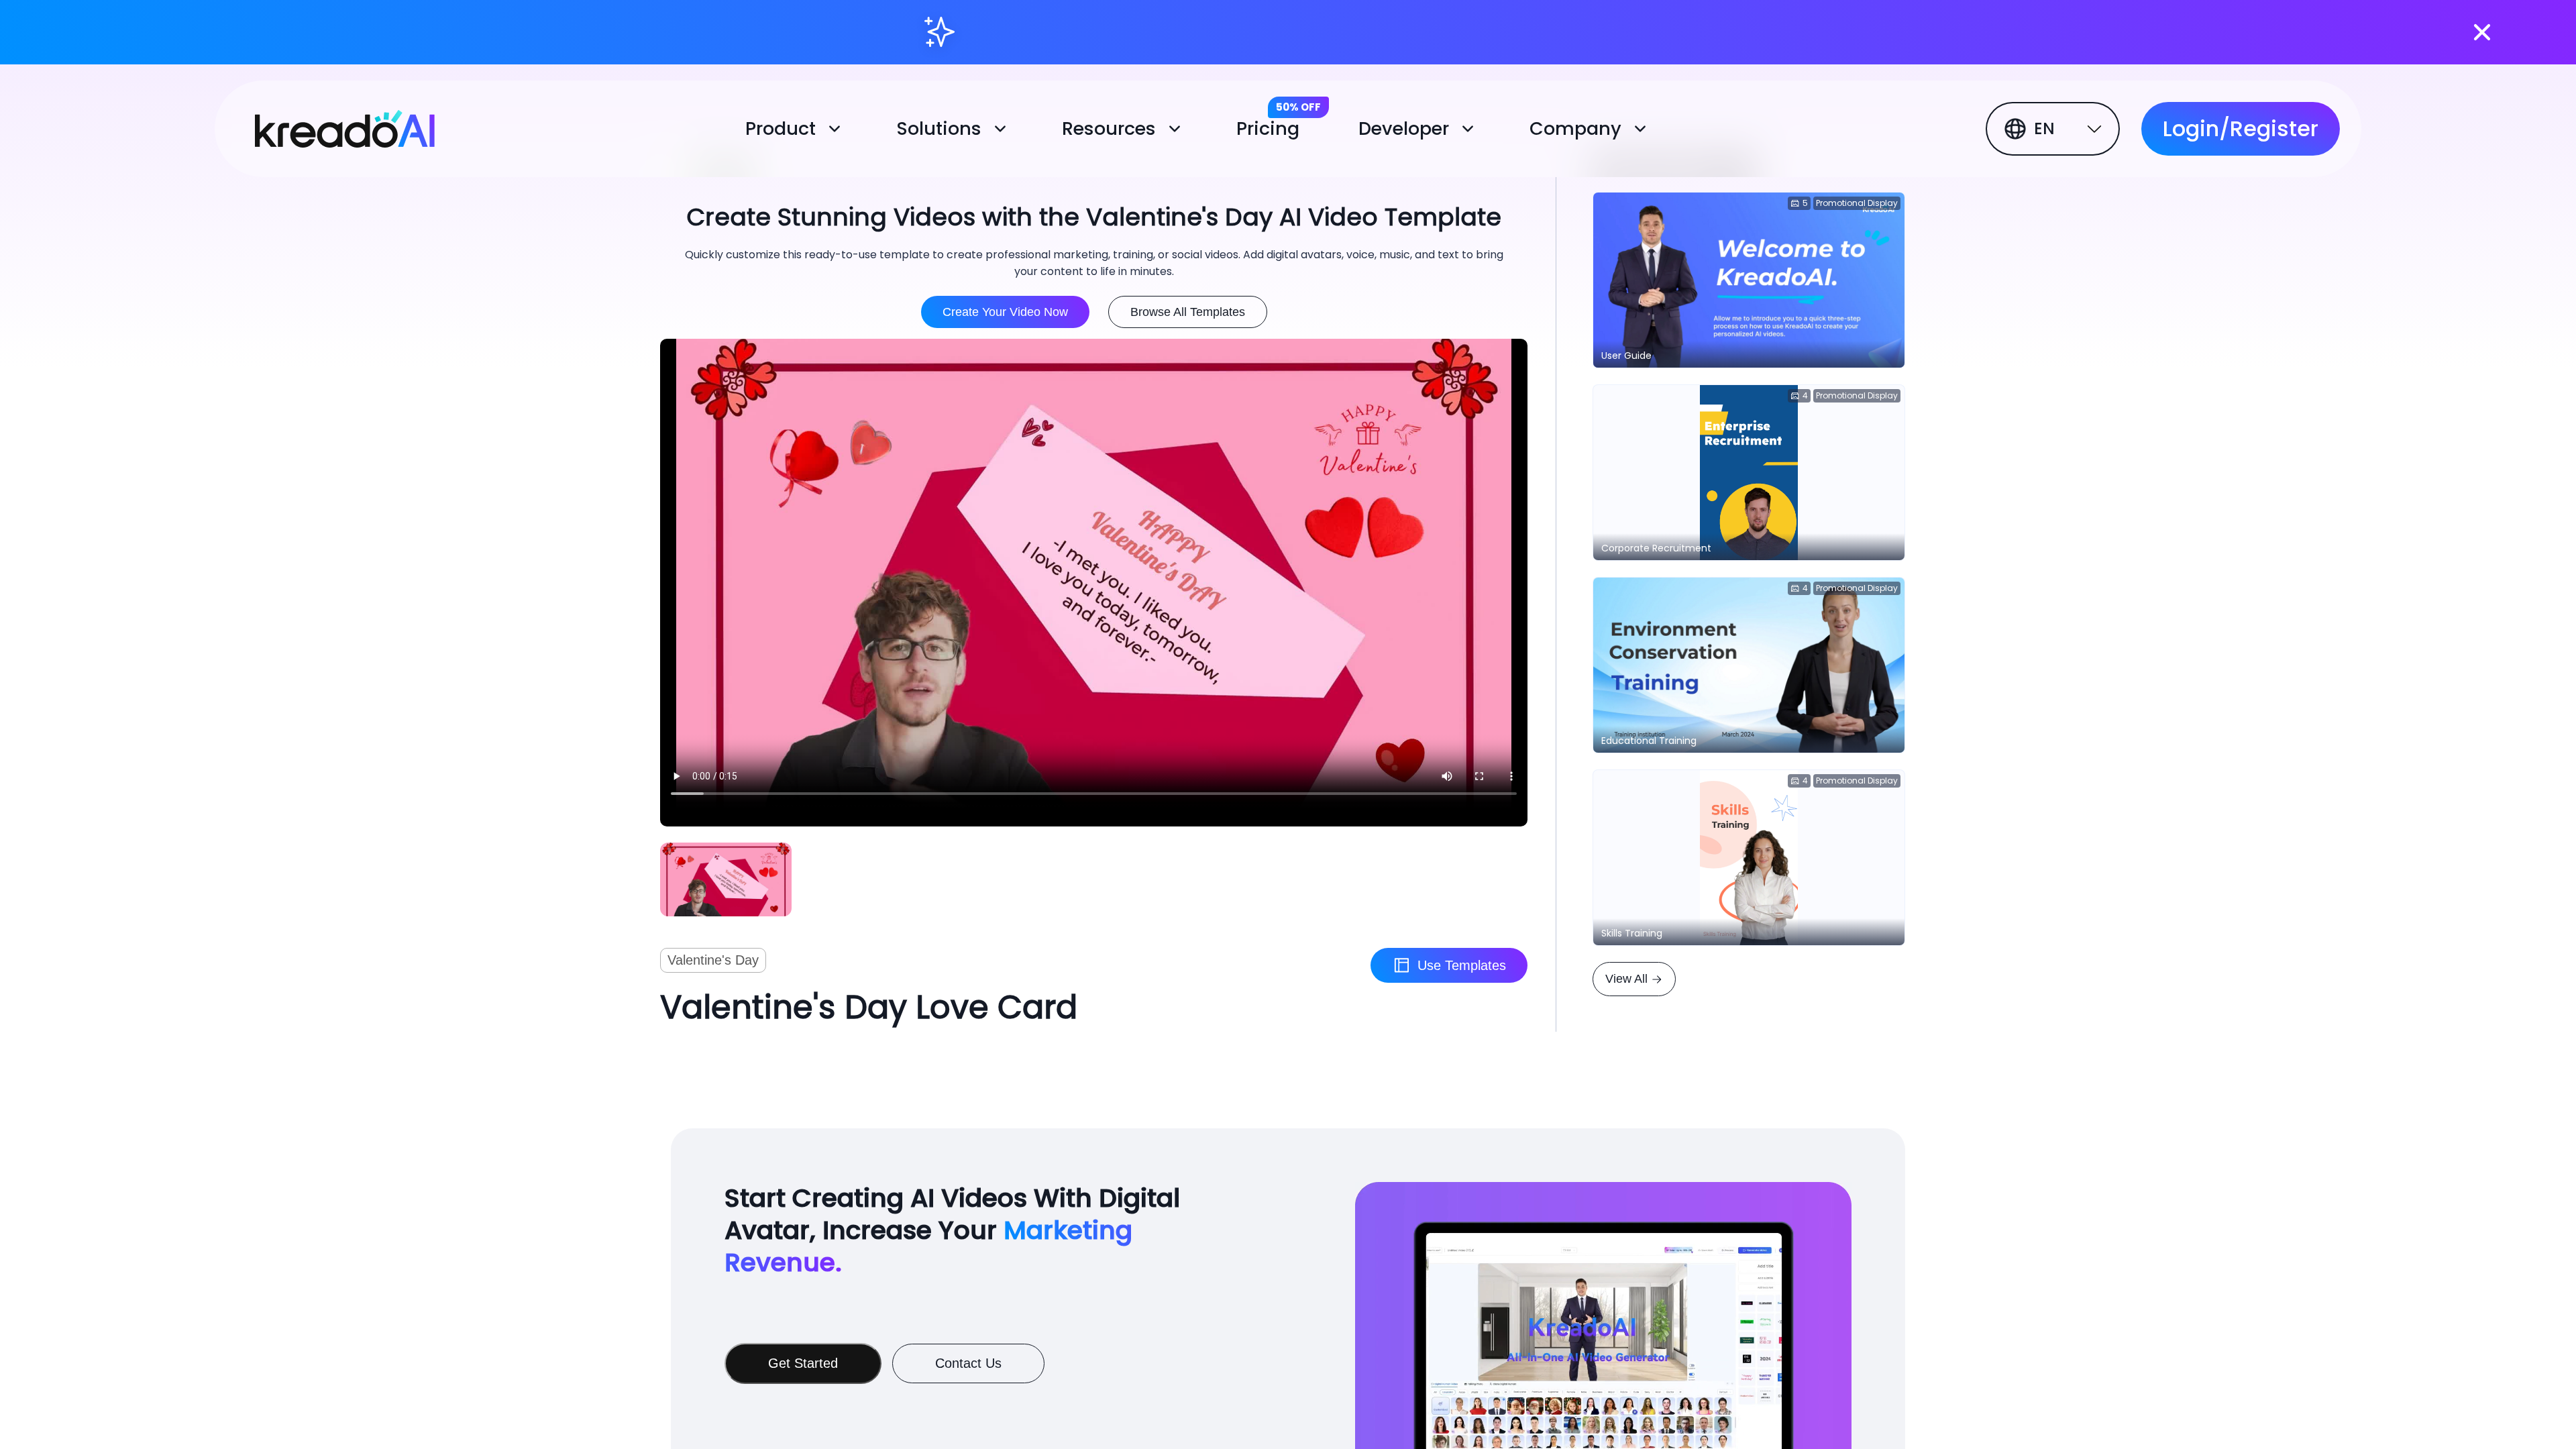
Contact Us (968, 1363)
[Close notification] (2482, 32)
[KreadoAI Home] (330, 126)
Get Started (803, 1363)
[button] (797, 129)
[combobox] (2055, 129)
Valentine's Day (713, 960)
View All (1626, 979)
